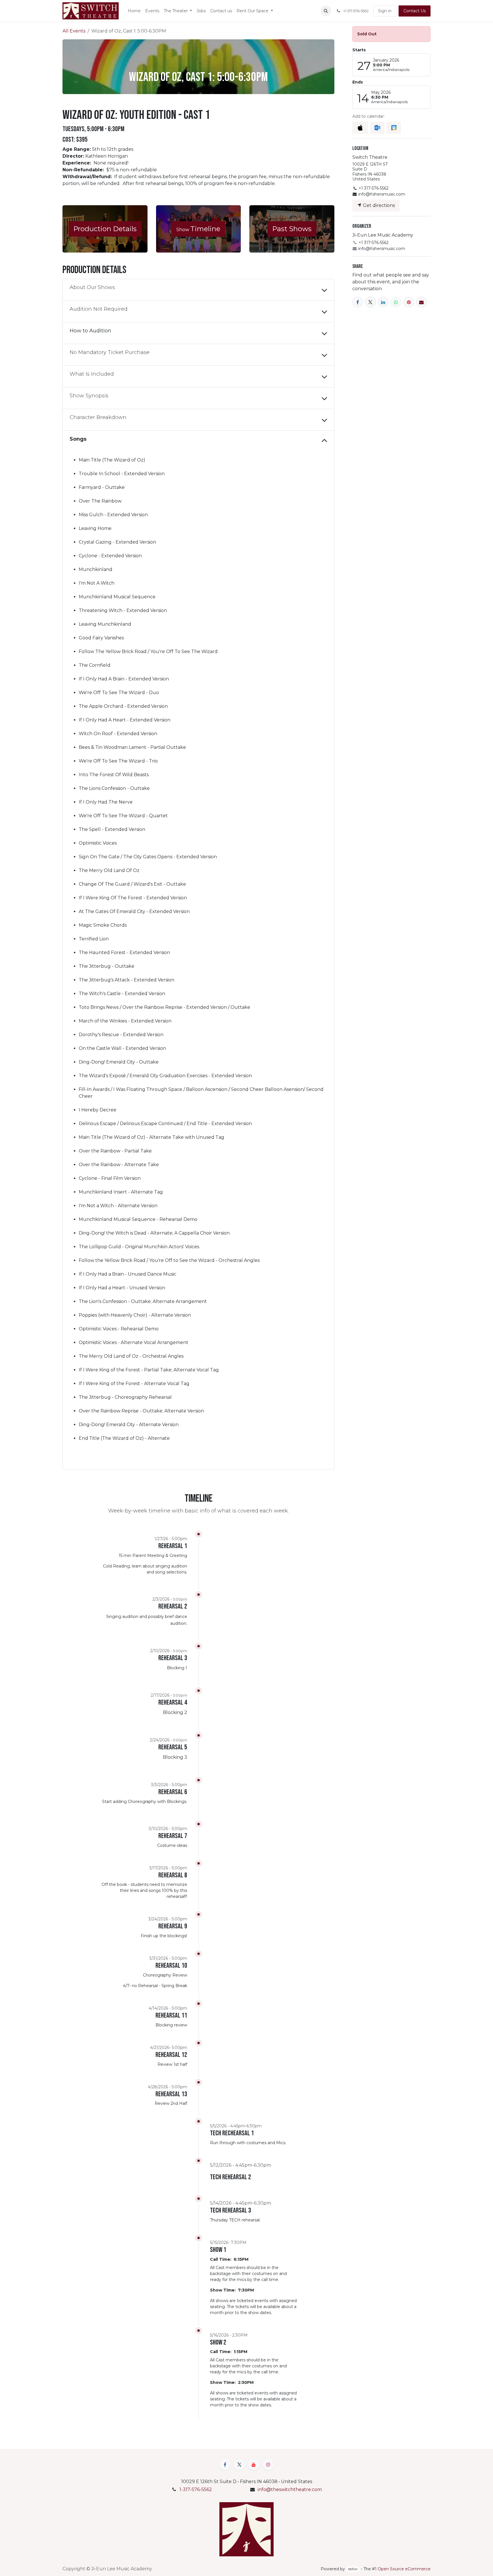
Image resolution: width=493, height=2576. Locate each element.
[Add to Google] (394, 128)
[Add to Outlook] (377, 128)
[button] (326, 11)
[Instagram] (268, 2465)
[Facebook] (358, 302)
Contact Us (415, 11)
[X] (370, 302)
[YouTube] (254, 2465)
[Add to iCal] (360, 128)
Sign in (385, 11)
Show (198, 229)
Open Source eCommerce (404, 2569)
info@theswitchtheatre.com (290, 2489)
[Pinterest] (409, 302)
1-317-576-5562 (196, 2489)
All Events (74, 31)
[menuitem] (134, 11)
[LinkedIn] (383, 302)
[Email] (422, 302)
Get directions (378, 205)
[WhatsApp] (396, 302)
